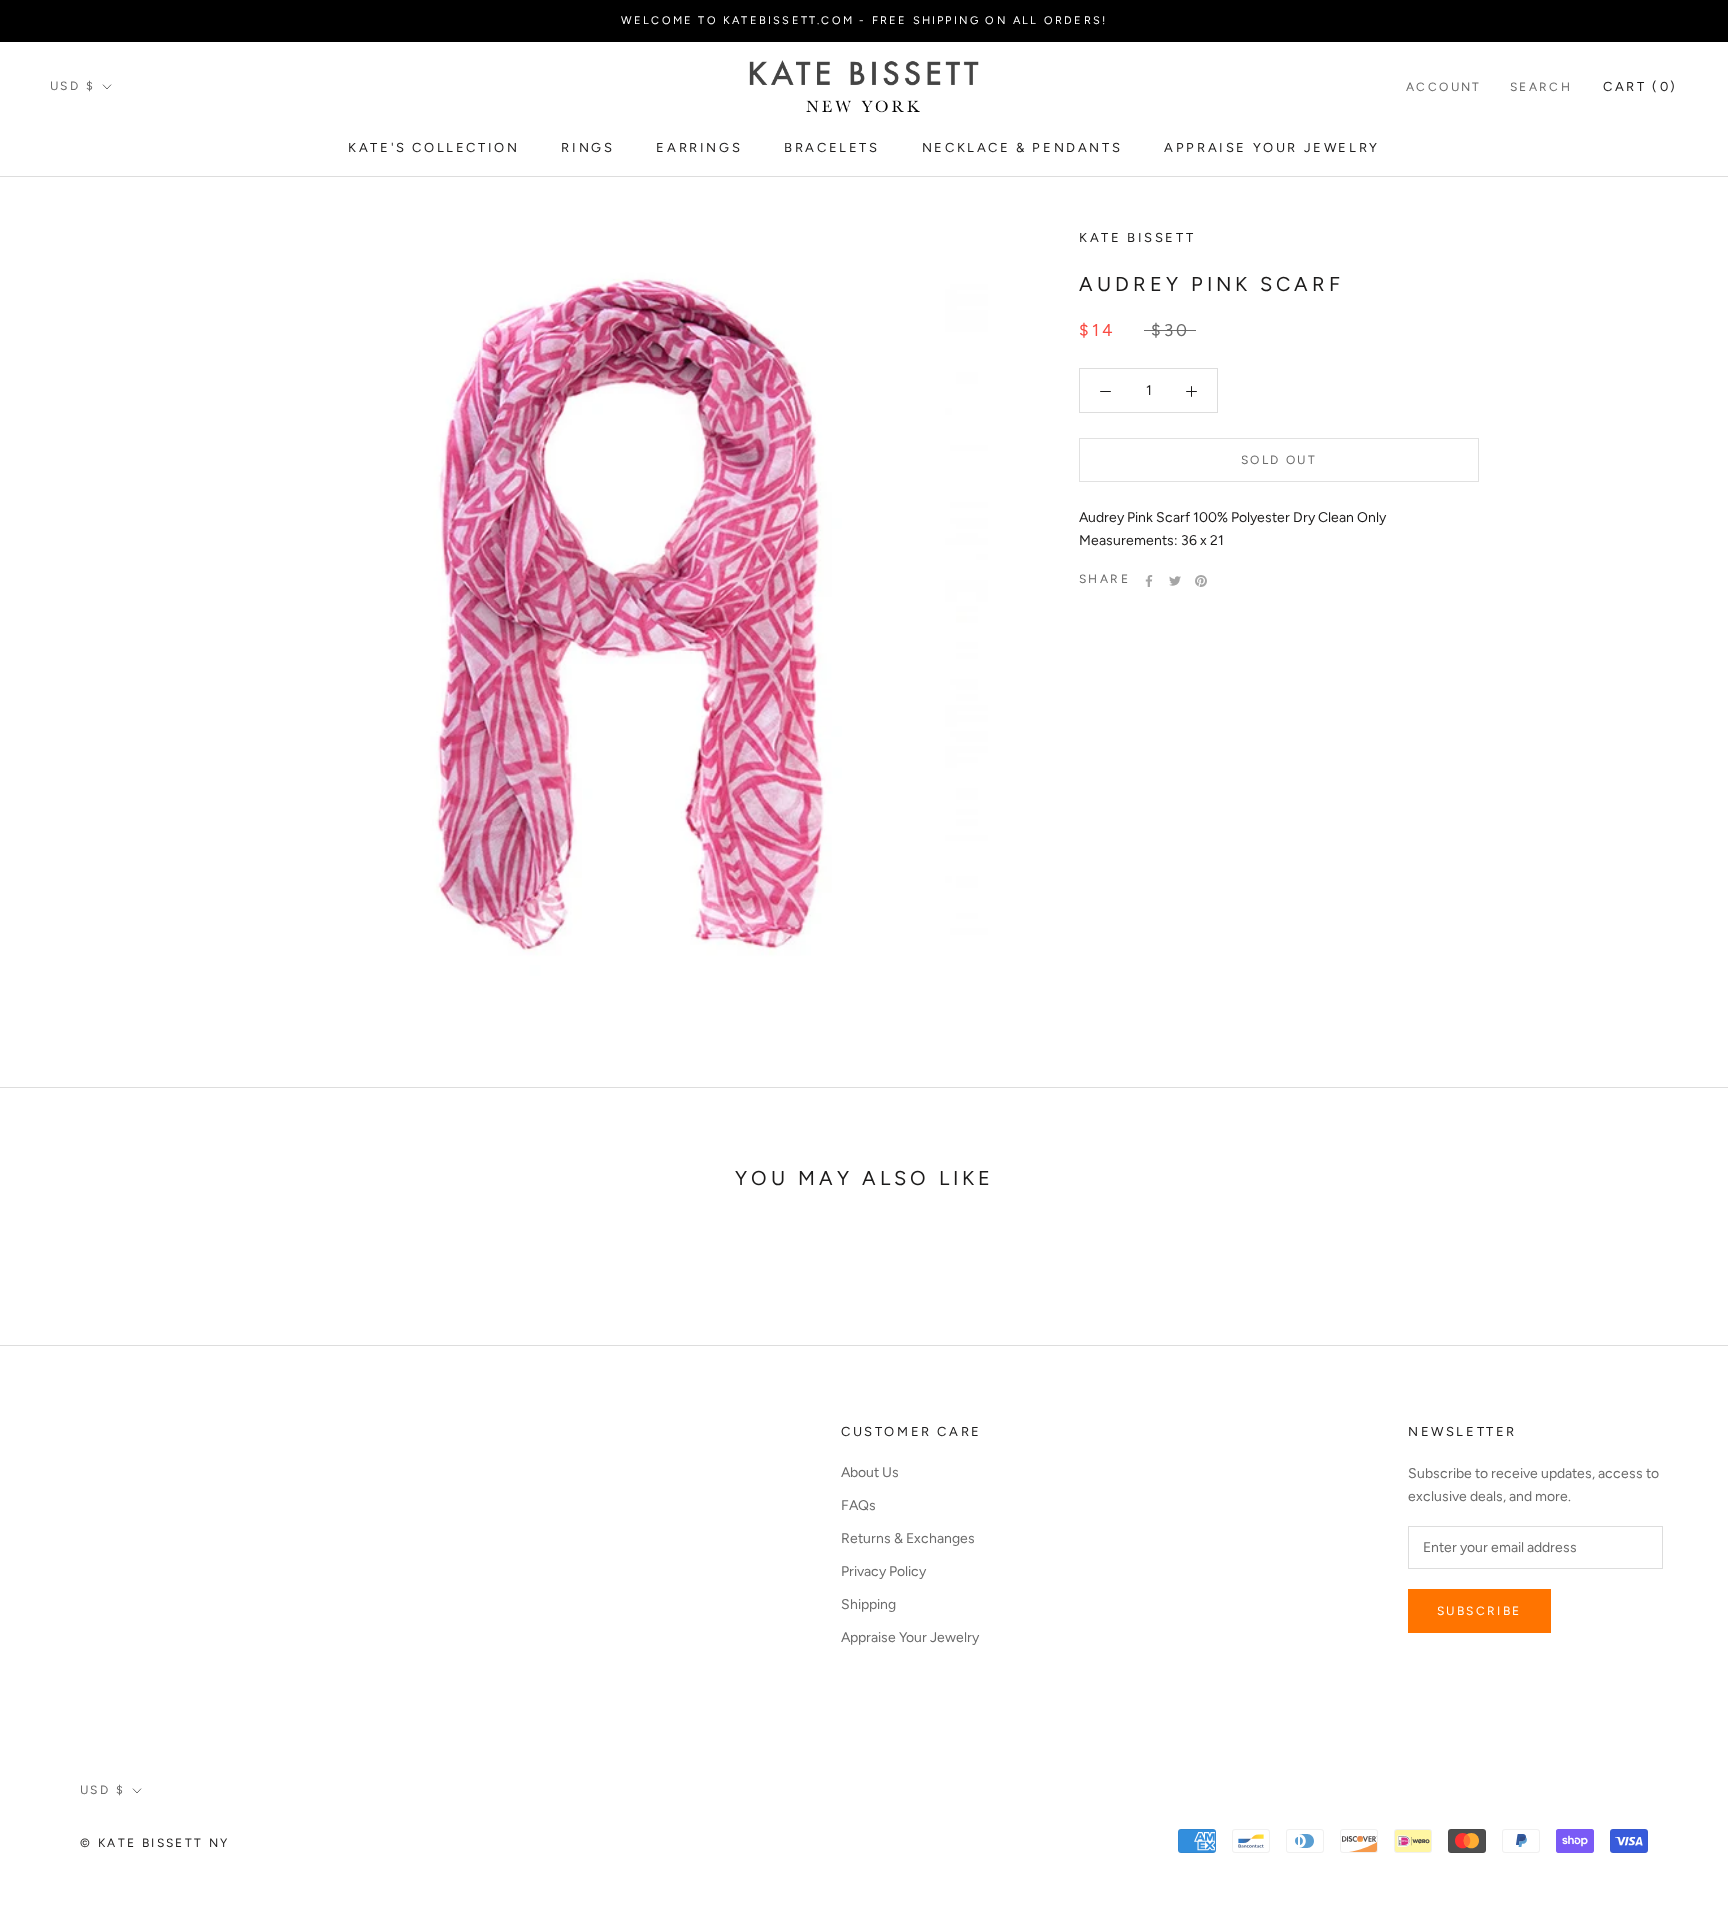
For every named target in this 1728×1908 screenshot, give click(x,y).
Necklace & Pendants (1022, 147)
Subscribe (1479, 1611)
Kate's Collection (433, 147)
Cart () (1640, 86)
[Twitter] (1175, 581)
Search (1541, 87)
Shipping (868, 1604)
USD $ (72, 86)
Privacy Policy (883, 1571)
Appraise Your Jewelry (1272, 147)
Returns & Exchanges (908, 1538)
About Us (870, 1472)
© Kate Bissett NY (155, 1843)
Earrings (699, 147)
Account (1444, 87)
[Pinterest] (1201, 581)
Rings (587, 147)
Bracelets (831, 147)
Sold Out (1279, 461)
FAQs (858, 1505)
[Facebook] (1149, 581)
